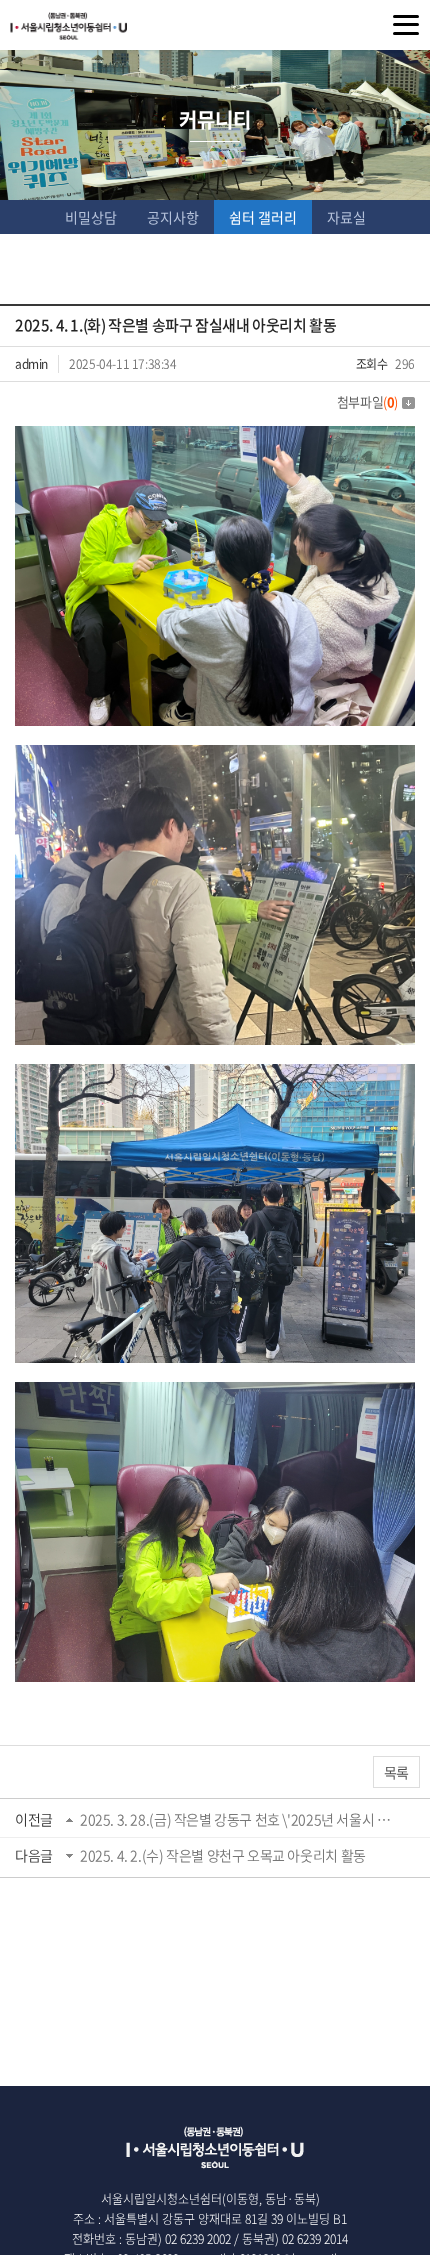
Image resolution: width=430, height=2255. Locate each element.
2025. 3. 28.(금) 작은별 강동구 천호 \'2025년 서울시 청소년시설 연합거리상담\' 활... (239, 1819)
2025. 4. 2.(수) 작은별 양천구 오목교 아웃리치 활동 (223, 1855)
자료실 (346, 217)
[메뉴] (406, 25)
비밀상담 (91, 217)
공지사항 (173, 217)
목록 (396, 1772)
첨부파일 (367, 401)
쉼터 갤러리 (263, 217)
